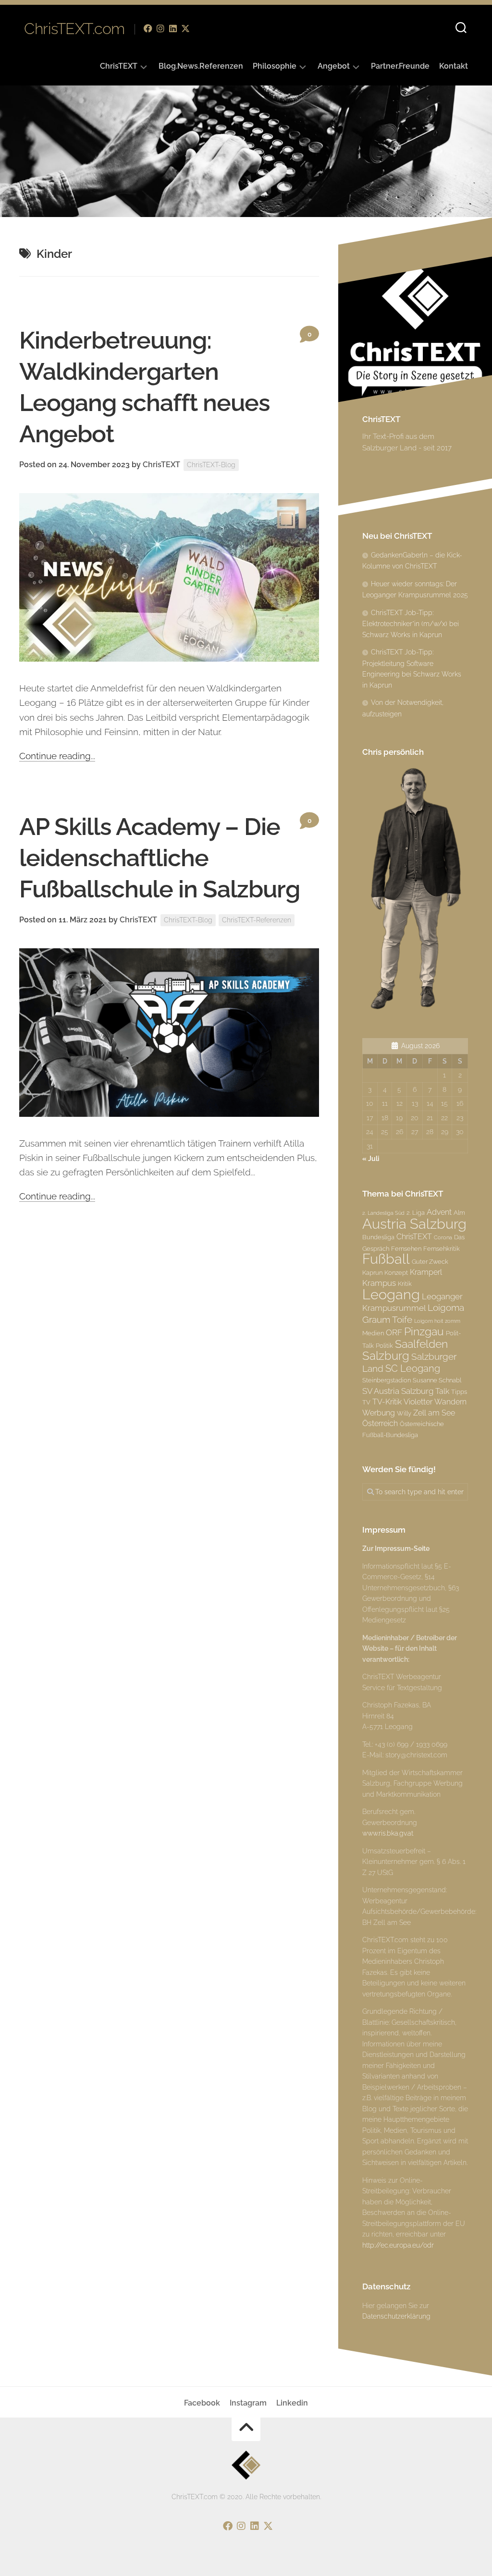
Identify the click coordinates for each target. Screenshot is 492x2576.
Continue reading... (57, 756)
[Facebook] (148, 28)
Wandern (450, 1402)
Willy (404, 1413)
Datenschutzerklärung (396, 2316)
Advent (439, 1212)
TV (366, 1402)
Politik (384, 1345)
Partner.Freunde (400, 66)
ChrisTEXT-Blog (211, 465)
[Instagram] (160, 28)
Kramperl (426, 1272)
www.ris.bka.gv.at (388, 1833)
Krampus (379, 1283)
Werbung (379, 1413)
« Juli (371, 1159)
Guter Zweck (430, 1261)
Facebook (202, 2403)
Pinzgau (424, 1331)
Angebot (334, 66)
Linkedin (292, 2403)
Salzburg (386, 1356)
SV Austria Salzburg (398, 1391)
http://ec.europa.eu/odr (398, 2245)
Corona (443, 1237)
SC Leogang (413, 1368)
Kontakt (454, 66)
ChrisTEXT (119, 66)
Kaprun (372, 1272)
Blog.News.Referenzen (201, 66)
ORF (394, 1332)
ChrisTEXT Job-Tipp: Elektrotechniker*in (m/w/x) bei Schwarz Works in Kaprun (411, 624)
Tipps (459, 1391)
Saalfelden (421, 1344)
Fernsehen (406, 1248)
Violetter (418, 1402)
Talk (442, 1391)
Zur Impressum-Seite (396, 1548)
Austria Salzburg (414, 1224)
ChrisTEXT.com (74, 29)
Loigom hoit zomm (437, 1321)
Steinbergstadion (387, 1380)
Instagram (248, 2403)
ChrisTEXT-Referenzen (257, 920)
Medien (373, 1333)
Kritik (405, 1283)
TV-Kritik (387, 1402)
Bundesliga (378, 1237)
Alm (459, 1212)
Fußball (386, 1259)
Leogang (391, 1294)
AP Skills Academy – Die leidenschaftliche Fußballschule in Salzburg (160, 858)
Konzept (396, 1272)
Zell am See (434, 1413)
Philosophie (275, 66)
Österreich (380, 1423)
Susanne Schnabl (437, 1380)
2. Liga (416, 1212)
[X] (185, 28)
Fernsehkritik (442, 1248)
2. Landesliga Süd (383, 1213)
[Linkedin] (173, 28)
